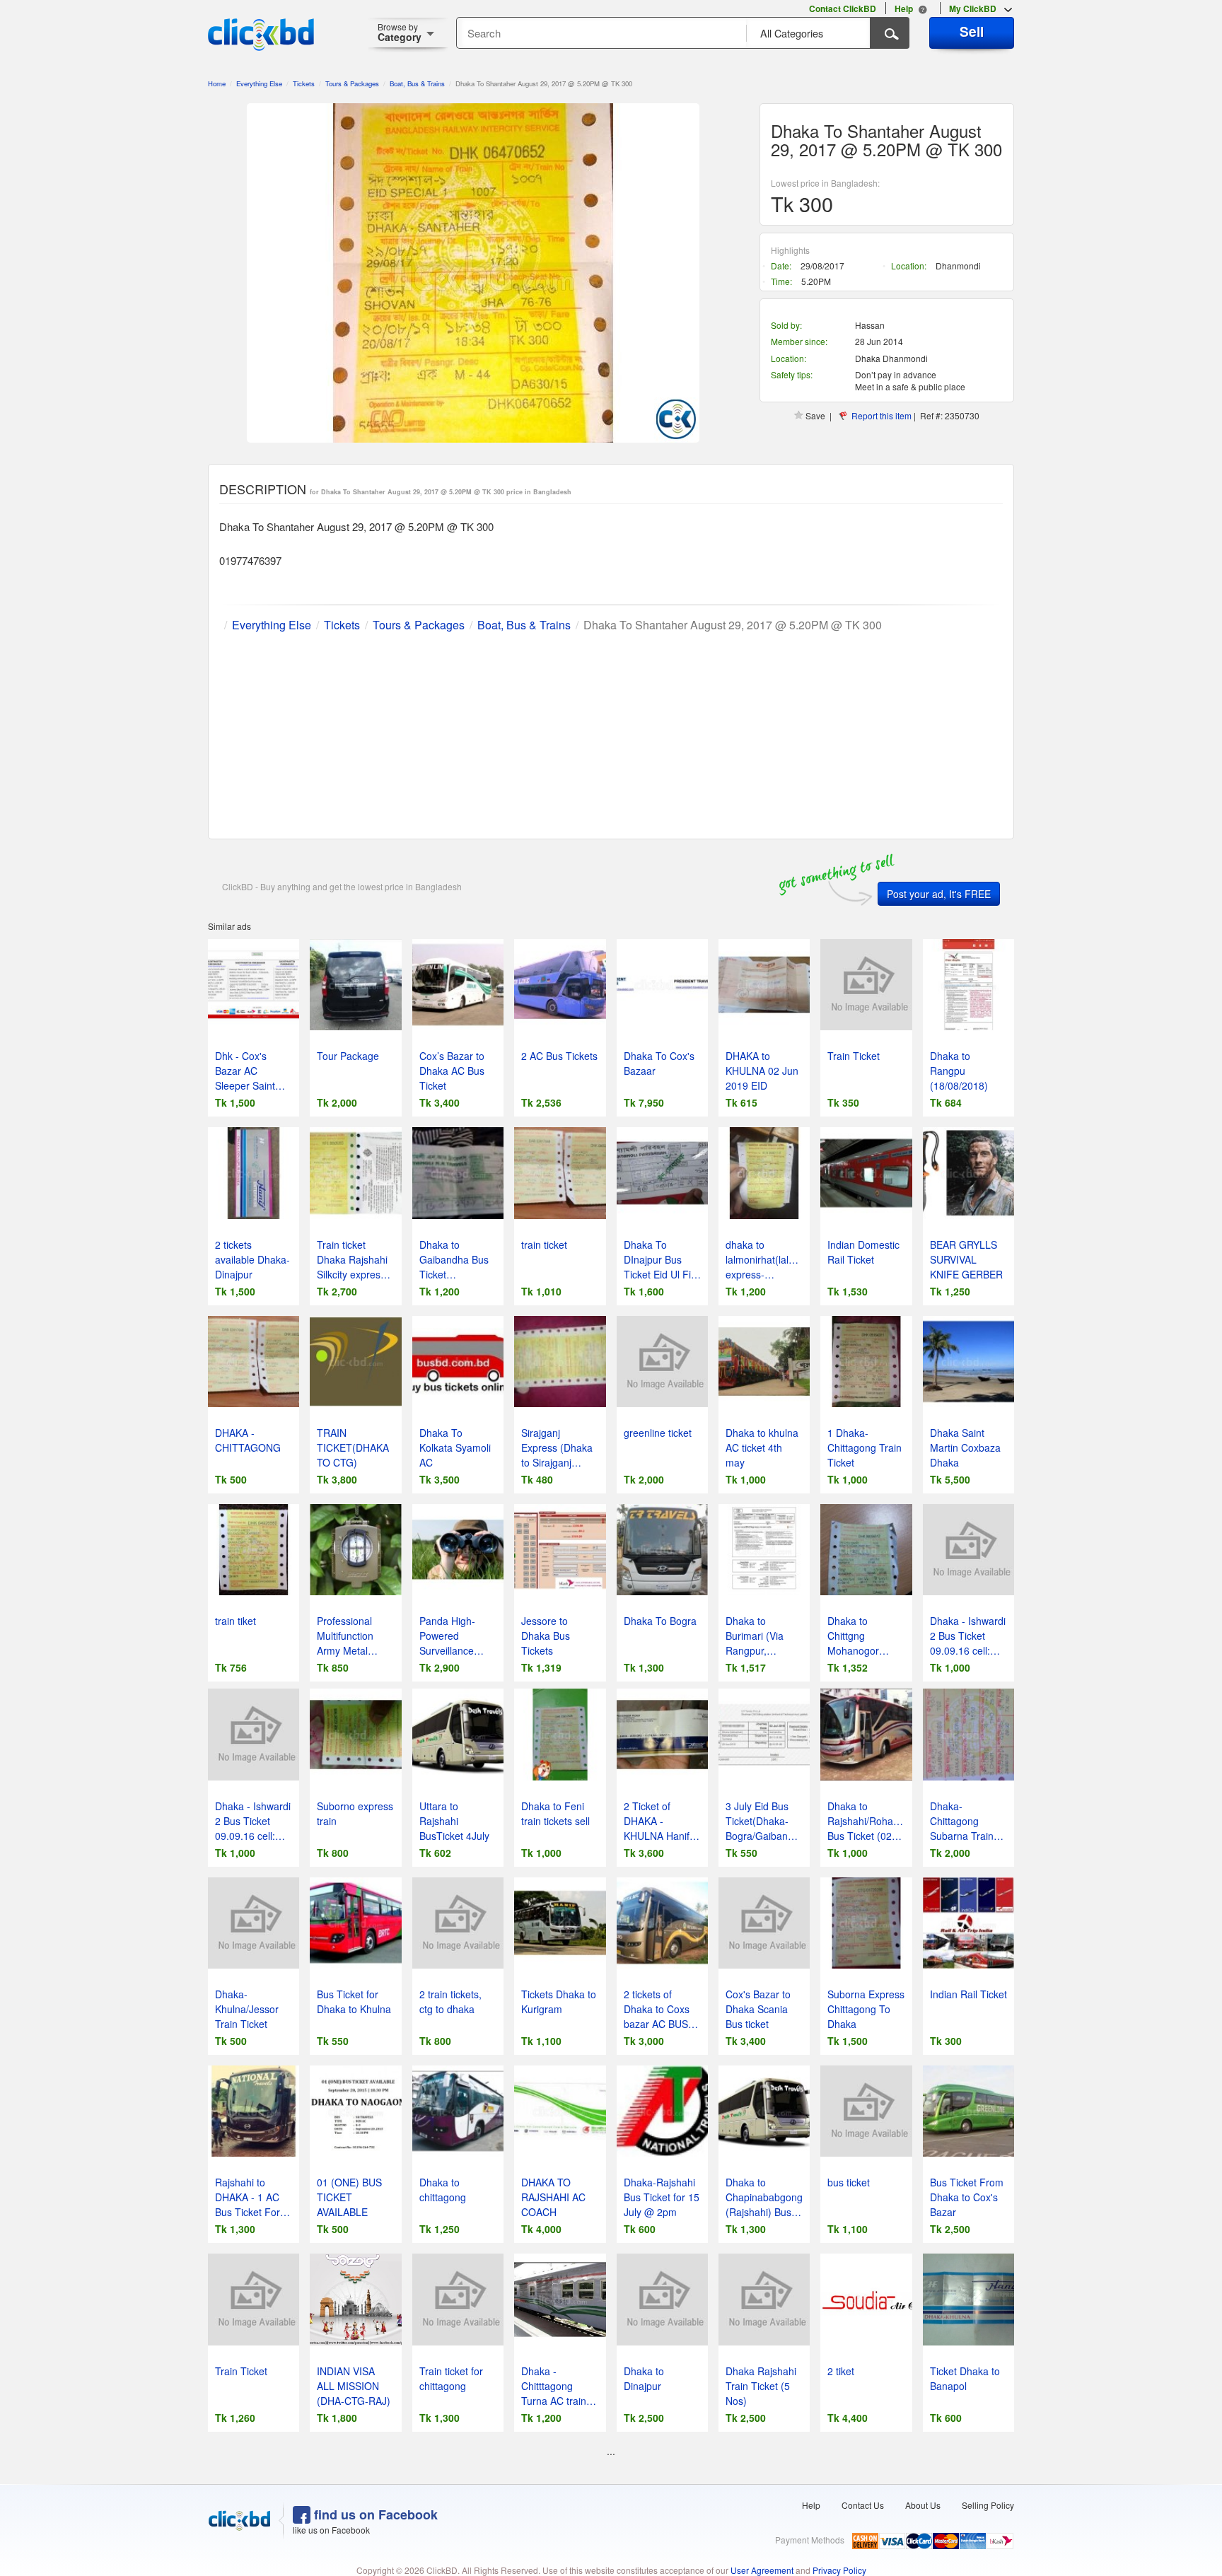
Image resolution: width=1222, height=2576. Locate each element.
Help (811, 2505)
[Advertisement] (611, 733)
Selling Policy (988, 2505)
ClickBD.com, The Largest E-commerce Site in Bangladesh (261, 35)
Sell (972, 31)
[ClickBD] (240, 2521)
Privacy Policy (839, 2570)
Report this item (881, 415)
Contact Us (863, 2505)
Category (400, 32)
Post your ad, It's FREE (939, 894)
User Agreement (762, 2570)
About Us (923, 2505)
